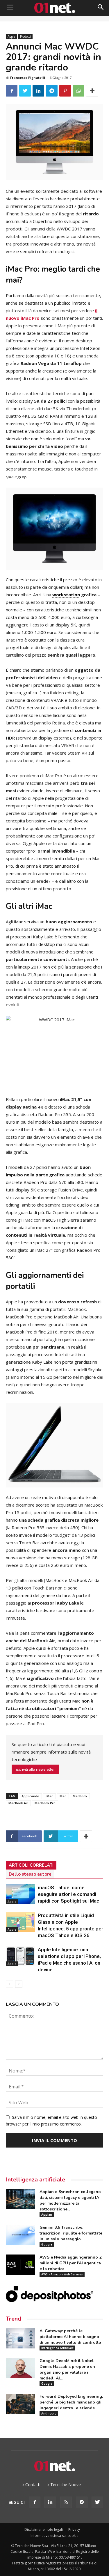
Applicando (30, 1796)
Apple (11, 37)
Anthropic (49, 2413)
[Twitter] (97, 2502)
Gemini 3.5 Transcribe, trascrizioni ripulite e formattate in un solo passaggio (71, 2233)
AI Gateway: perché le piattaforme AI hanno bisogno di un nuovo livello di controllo (70, 2337)
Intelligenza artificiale (35, 2180)
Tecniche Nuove (66, 2485)
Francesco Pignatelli (28, 78)
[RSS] (66, 2502)
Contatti (33, 2485)
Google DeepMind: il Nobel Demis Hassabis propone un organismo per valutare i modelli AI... (67, 2369)
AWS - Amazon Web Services (62, 2274)
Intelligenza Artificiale (57, 2348)
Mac (63, 1796)
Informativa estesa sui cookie (54, 2536)
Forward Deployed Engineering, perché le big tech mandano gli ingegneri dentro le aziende (71, 2402)
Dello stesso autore (30, 1874)
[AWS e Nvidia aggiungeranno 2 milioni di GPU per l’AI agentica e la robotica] (20, 2265)
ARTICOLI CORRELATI (31, 1865)
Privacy (74, 2529)
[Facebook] (35, 2502)
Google (47, 2244)
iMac (49, 1796)
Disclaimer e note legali (44, 2529)
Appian (47, 2215)
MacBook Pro (45, 1803)
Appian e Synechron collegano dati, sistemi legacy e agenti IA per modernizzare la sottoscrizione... (70, 2200)
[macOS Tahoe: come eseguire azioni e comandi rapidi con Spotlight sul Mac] (20, 1894)
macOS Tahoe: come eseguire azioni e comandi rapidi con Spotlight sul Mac (68, 1894)
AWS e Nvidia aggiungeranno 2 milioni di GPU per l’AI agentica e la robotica (70, 2263)
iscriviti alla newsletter (35, 1769)
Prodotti (25, 37)
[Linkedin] (50, 2502)
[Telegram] (82, 2502)
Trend (14, 2319)
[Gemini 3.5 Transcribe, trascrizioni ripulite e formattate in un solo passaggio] (20, 2235)
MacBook (80, 1796)
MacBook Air (18, 1803)
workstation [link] (66, 595)
